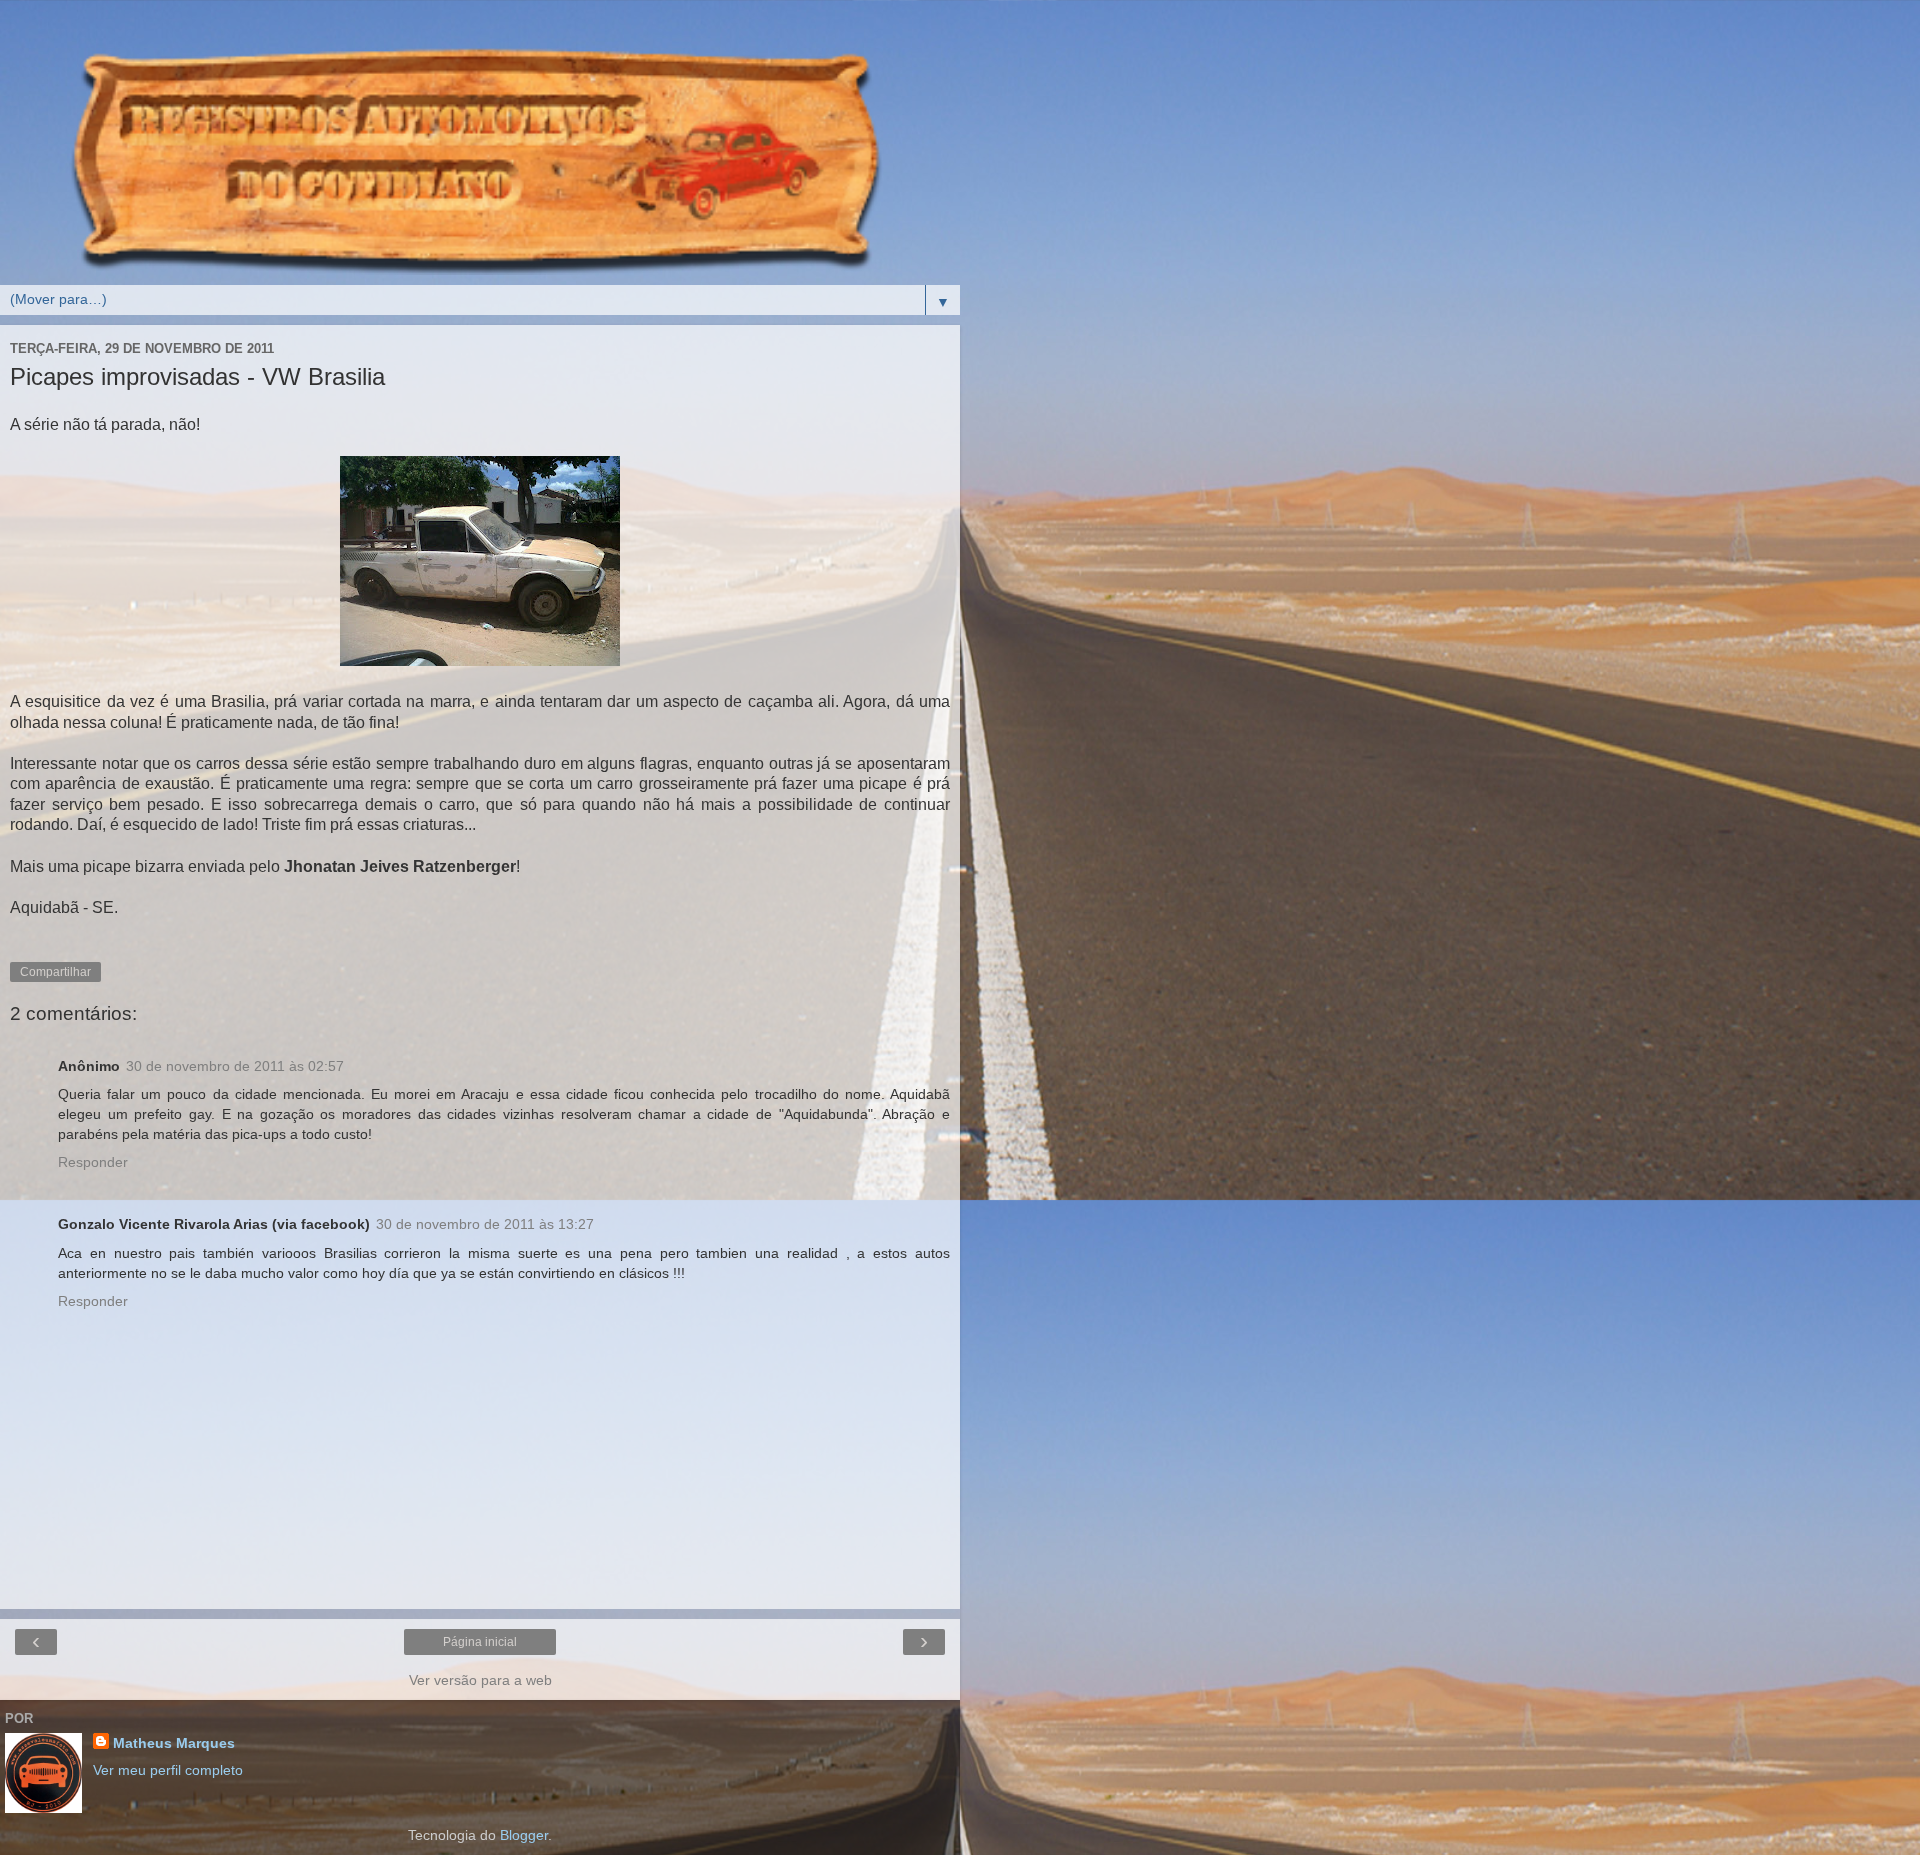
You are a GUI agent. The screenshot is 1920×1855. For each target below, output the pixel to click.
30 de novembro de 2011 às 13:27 (485, 1224)
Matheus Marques (174, 1743)
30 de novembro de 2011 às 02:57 (235, 1066)
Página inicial (480, 1642)
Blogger (524, 1835)
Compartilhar (55, 972)
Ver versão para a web (480, 1680)
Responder (93, 1162)
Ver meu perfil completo (168, 1770)
